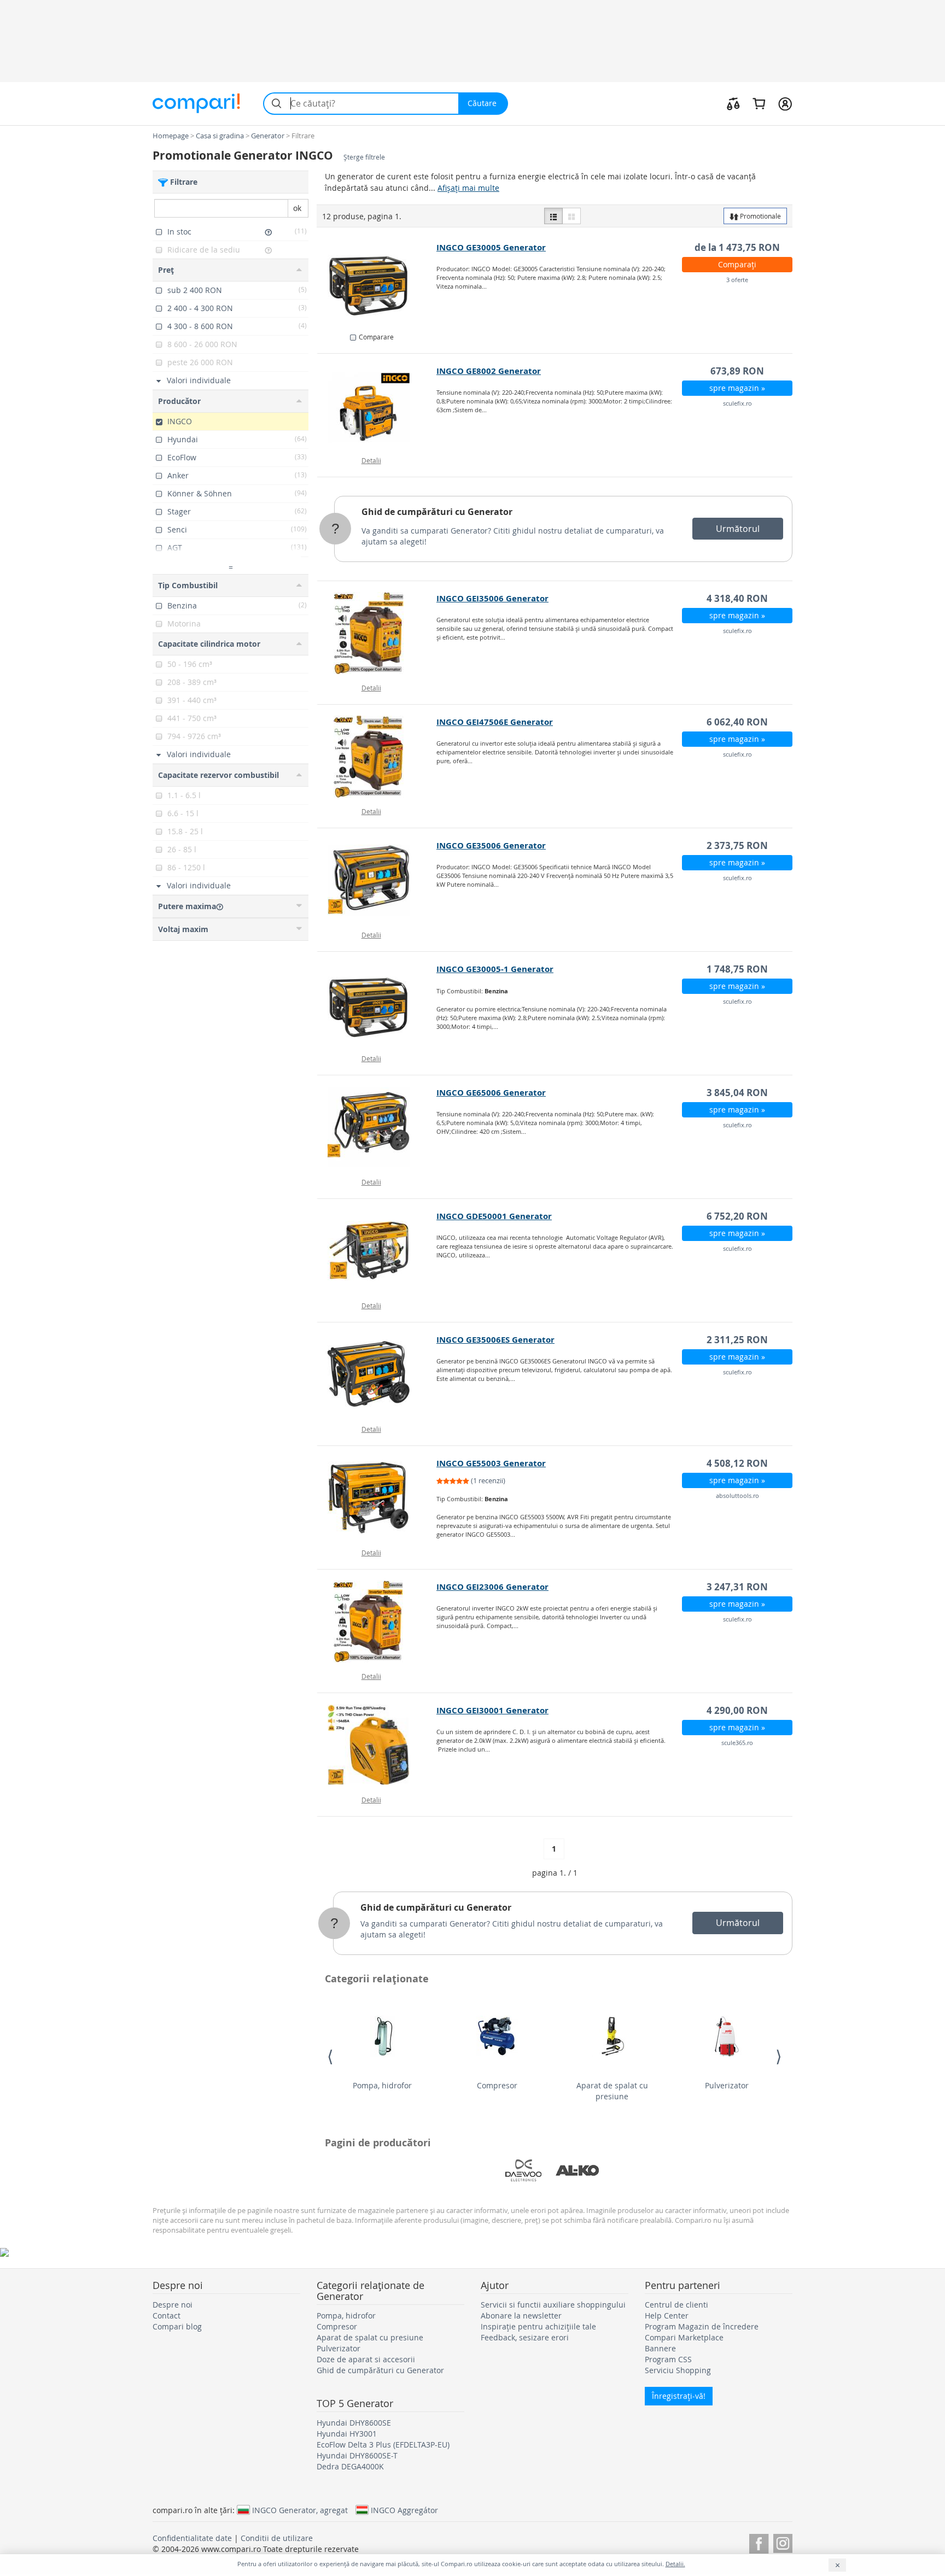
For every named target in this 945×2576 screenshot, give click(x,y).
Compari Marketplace (684, 2337)
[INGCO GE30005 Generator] (377, 282)
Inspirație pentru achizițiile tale (538, 2326)
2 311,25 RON (737, 1340)
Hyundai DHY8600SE (354, 2423)
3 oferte (737, 280)
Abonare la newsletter (521, 2316)
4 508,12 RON (737, 1463)
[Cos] (759, 103)
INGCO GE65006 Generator (491, 1093)
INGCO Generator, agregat (300, 2510)
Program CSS (668, 2359)
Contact (167, 2316)
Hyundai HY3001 (347, 2434)
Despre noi (173, 2305)
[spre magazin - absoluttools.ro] (377, 1498)
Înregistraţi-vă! (679, 2396)
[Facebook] (759, 2542)
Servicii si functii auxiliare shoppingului (553, 2305)
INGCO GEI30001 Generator (492, 1710)
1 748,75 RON (737, 969)
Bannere (660, 2348)
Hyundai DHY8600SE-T (357, 2455)
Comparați (737, 264)
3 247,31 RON (737, 1587)
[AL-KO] (577, 2170)
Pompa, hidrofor (382, 2085)
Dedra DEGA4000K (350, 2466)
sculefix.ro (737, 403)
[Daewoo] (523, 2170)
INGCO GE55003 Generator (491, 1463)
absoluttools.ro (737, 1495)
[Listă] (553, 216)
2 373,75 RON (737, 845)
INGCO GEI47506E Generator (495, 722)
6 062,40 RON (737, 722)
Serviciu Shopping (678, 2370)
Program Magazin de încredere (702, 2326)
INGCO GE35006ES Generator (495, 1340)
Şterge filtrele (364, 157)
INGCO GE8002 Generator (489, 371)
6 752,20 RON (737, 1216)
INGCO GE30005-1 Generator (495, 969)
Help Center (667, 2316)
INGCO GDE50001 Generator (494, 1216)
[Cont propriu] (785, 103)
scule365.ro (737, 1743)
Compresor (497, 2085)
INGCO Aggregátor (404, 2510)
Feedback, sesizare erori (525, 2337)
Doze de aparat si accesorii (366, 2359)
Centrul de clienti (676, 2305)
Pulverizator (727, 2085)
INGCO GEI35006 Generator (492, 598)
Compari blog (177, 2326)
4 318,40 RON (737, 598)
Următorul (738, 529)
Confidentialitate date (192, 2538)
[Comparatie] (733, 103)
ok (297, 208)
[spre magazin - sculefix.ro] (377, 406)
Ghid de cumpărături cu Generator (437, 512)
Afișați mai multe (468, 188)
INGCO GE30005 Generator (491, 247)
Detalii (371, 460)
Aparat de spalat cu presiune (612, 2091)
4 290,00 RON (737, 1710)
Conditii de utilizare (277, 2538)
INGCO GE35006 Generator (491, 845)
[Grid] (571, 216)
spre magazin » (737, 388)
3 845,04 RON (737, 1093)
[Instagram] (783, 2542)
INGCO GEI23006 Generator (492, 1587)
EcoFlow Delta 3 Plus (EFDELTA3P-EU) (383, 2445)
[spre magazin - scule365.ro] (377, 1745)
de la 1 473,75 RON (737, 247)
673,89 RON (737, 371)
